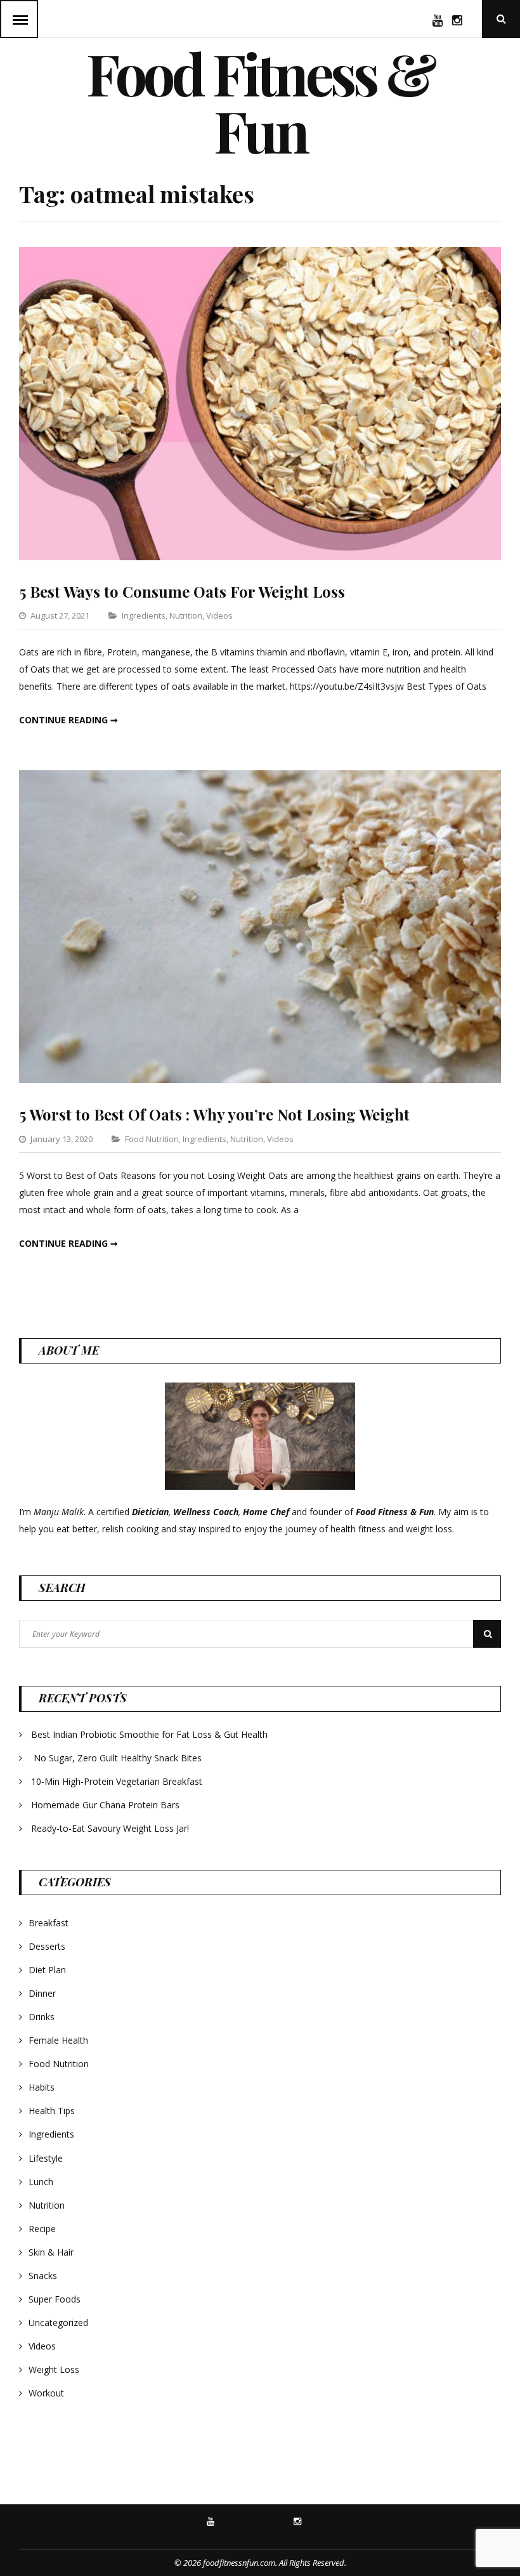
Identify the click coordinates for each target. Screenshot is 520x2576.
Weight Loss (54, 2369)
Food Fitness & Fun (260, 102)
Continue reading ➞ (68, 720)
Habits (42, 2087)
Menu (19, 19)
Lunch (41, 2182)
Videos (219, 615)
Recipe (42, 2229)
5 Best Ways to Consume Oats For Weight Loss (182, 591)
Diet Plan (47, 1970)
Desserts (47, 1946)
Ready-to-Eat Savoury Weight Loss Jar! (110, 1828)
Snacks (43, 2276)
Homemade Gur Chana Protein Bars (105, 1805)
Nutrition (186, 615)
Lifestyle (46, 2158)
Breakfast (49, 1923)
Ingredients (144, 615)
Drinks (42, 2017)
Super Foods (55, 2299)
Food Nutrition (152, 1139)
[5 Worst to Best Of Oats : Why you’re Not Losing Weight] (260, 1080)
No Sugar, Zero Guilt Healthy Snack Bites (118, 1758)
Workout (46, 2393)
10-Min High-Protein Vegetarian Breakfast (118, 1781)
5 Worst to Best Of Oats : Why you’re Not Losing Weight (214, 1114)
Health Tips (52, 2111)
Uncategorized (58, 2323)
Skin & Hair (51, 2252)
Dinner (42, 1993)
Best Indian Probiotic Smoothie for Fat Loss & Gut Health (149, 1734)
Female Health (58, 2040)
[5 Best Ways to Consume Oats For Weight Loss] (260, 557)
